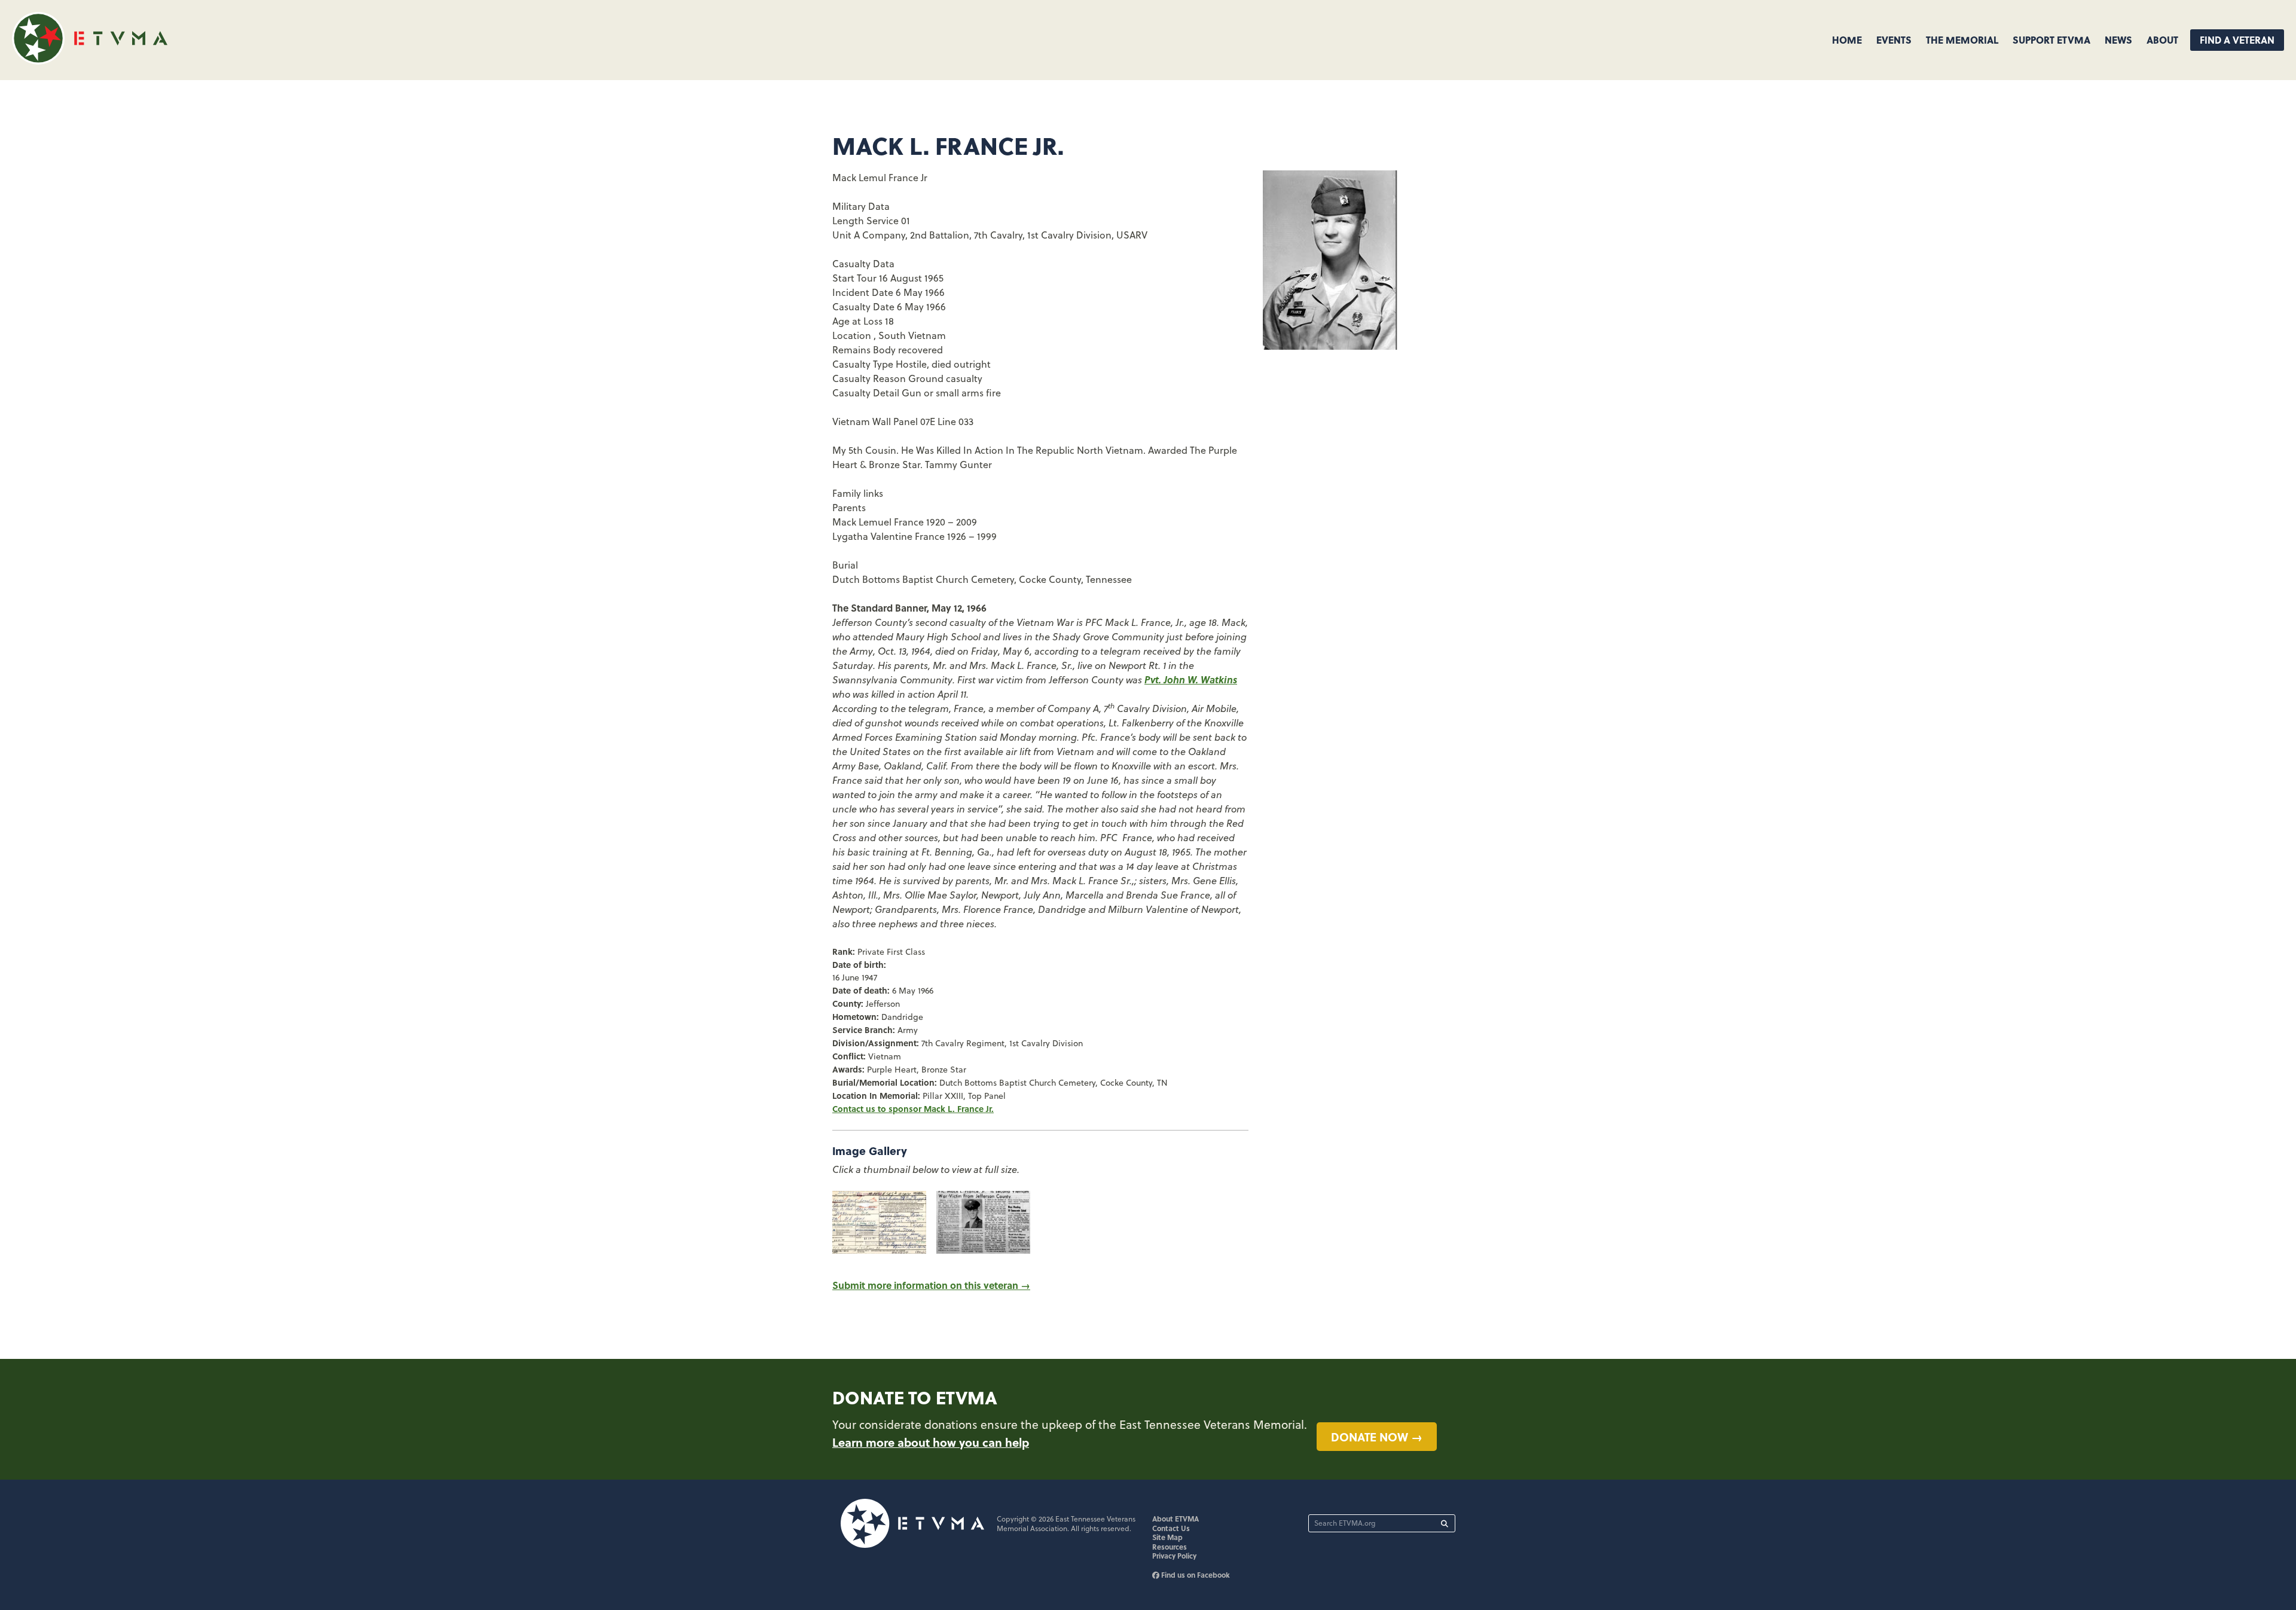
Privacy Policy (1174, 1556)
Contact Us (1171, 1528)
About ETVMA (1176, 1519)
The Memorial (1962, 40)
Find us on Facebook (1195, 1575)
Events (1894, 40)
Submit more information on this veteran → (931, 1285)
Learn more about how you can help (931, 1442)
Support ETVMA (2051, 40)
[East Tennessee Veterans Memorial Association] (90, 61)
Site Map (1167, 1537)
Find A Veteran (2237, 40)
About (2162, 40)
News (2118, 40)
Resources (1170, 1547)
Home (1847, 40)
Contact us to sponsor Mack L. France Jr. (913, 1108)
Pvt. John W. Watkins (1191, 679)
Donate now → (1377, 1437)
